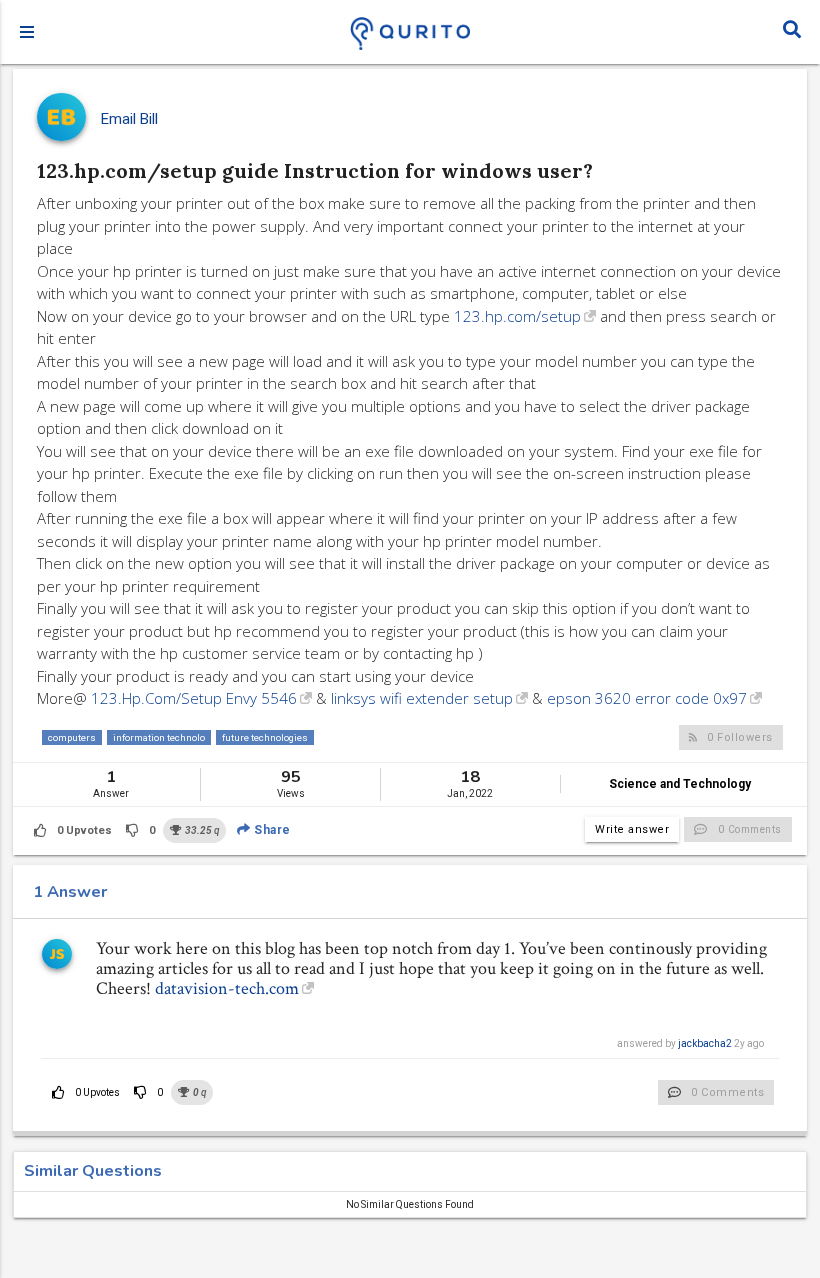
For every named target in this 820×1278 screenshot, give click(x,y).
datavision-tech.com (227, 988)
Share (271, 830)
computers (72, 737)
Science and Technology (680, 784)
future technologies (265, 737)
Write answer (632, 829)
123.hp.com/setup (517, 316)
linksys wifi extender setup (422, 698)
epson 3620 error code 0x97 (647, 698)
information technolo (159, 737)
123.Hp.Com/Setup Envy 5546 (194, 698)
